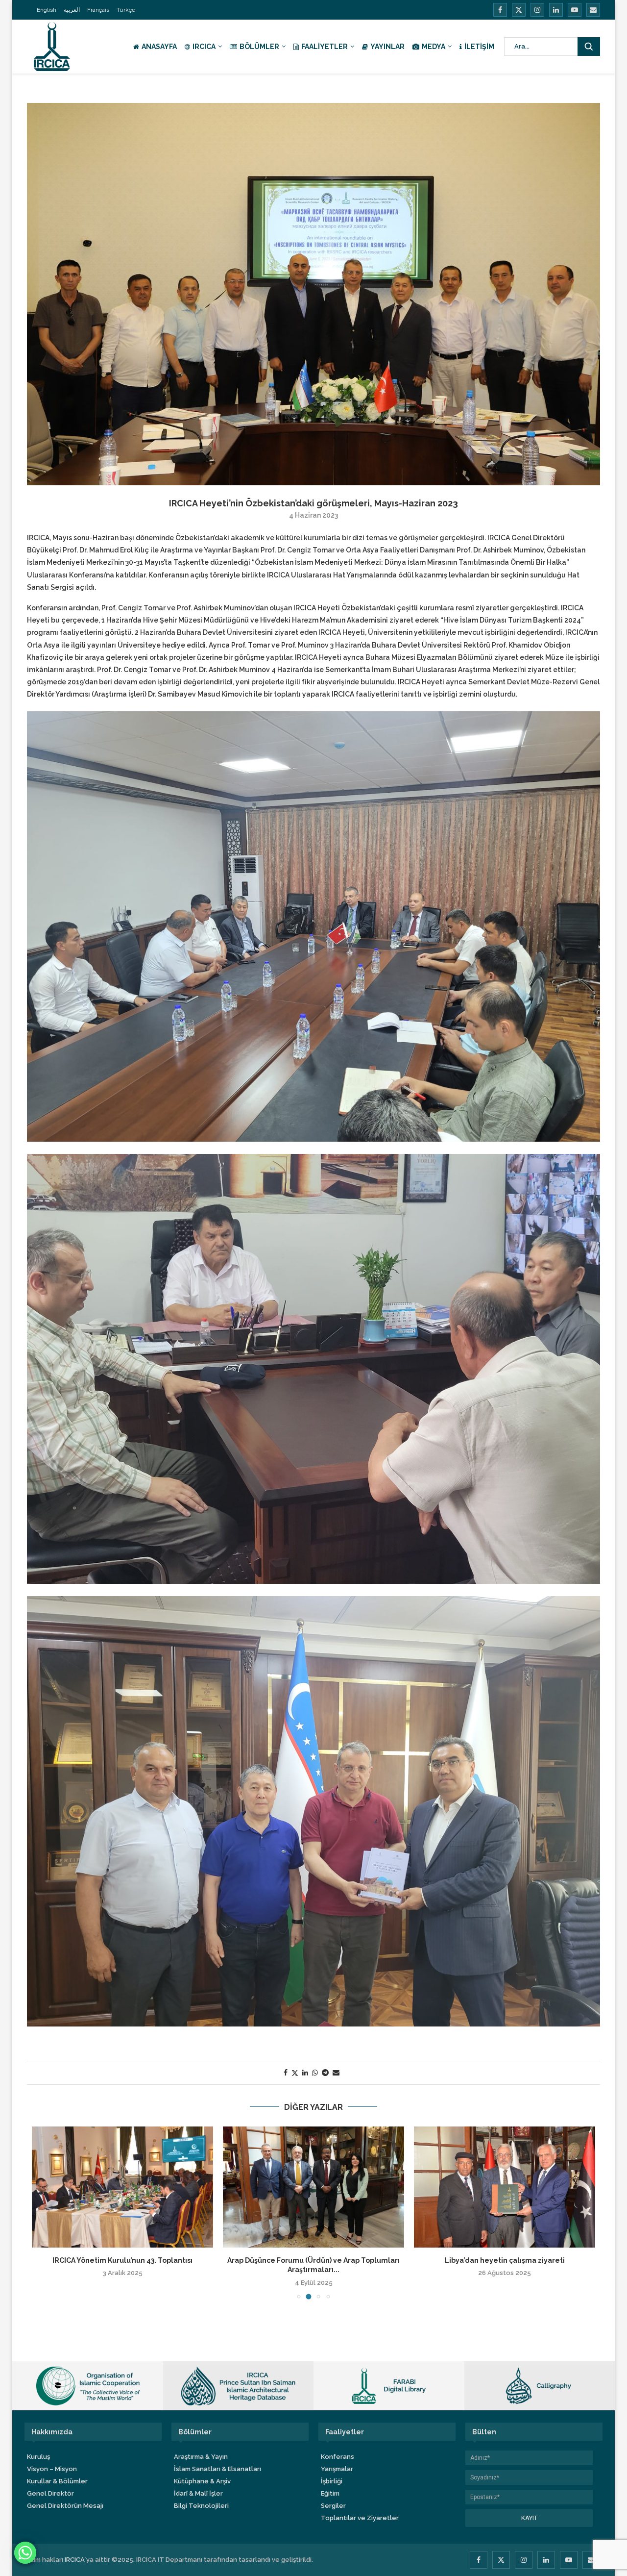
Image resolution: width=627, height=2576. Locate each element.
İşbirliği (332, 2481)
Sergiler (333, 2506)
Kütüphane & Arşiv (202, 2481)
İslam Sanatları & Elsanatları (217, 2469)
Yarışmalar (337, 2469)
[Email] (593, 10)
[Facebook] (500, 10)
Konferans (338, 2457)
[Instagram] (537, 10)
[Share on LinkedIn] (305, 2073)
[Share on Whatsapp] (315, 2073)
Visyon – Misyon (52, 2469)
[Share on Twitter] (295, 2073)
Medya (434, 47)
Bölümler (259, 47)
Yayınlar (387, 47)
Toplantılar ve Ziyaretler (360, 2518)
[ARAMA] (589, 47)
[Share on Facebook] (286, 2073)
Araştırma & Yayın (201, 2457)
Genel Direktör (50, 2493)
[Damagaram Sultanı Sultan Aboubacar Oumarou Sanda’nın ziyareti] (313, 2187)
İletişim (479, 47)
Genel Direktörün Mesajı (65, 2506)
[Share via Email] (336, 2073)
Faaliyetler (325, 47)
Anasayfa (159, 47)
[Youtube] (575, 10)
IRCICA (204, 47)
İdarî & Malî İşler (198, 2493)
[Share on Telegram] (325, 2073)
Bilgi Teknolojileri (201, 2506)
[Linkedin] (556, 10)
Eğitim (330, 2493)
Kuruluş (38, 2457)
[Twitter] (519, 10)
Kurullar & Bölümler (57, 2481)
